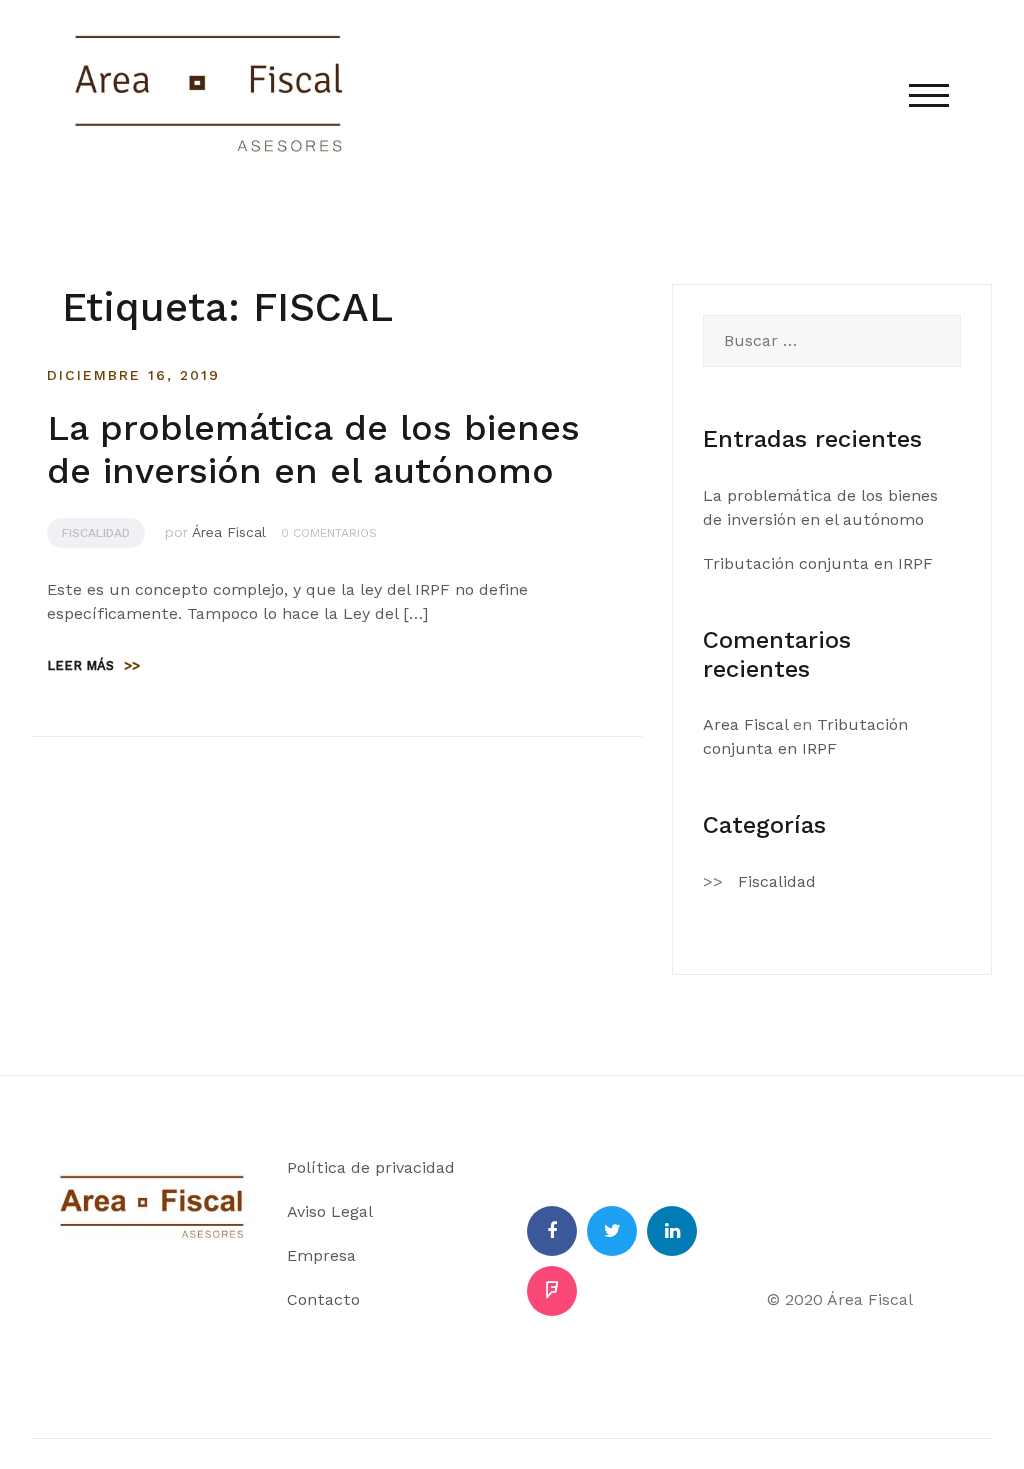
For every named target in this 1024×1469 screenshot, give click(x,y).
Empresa (321, 1255)
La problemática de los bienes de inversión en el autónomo (313, 449)
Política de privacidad (371, 1167)
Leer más (93, 665)
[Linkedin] (672, 1231)
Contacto (323, 1299)
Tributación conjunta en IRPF (818, 563)
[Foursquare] (552, 1291)
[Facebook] (552, 1231)
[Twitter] (612, 1231)
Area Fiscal (745, 724)
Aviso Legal (330, 1211)
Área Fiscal (229, 532)
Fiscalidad (96, 533)
